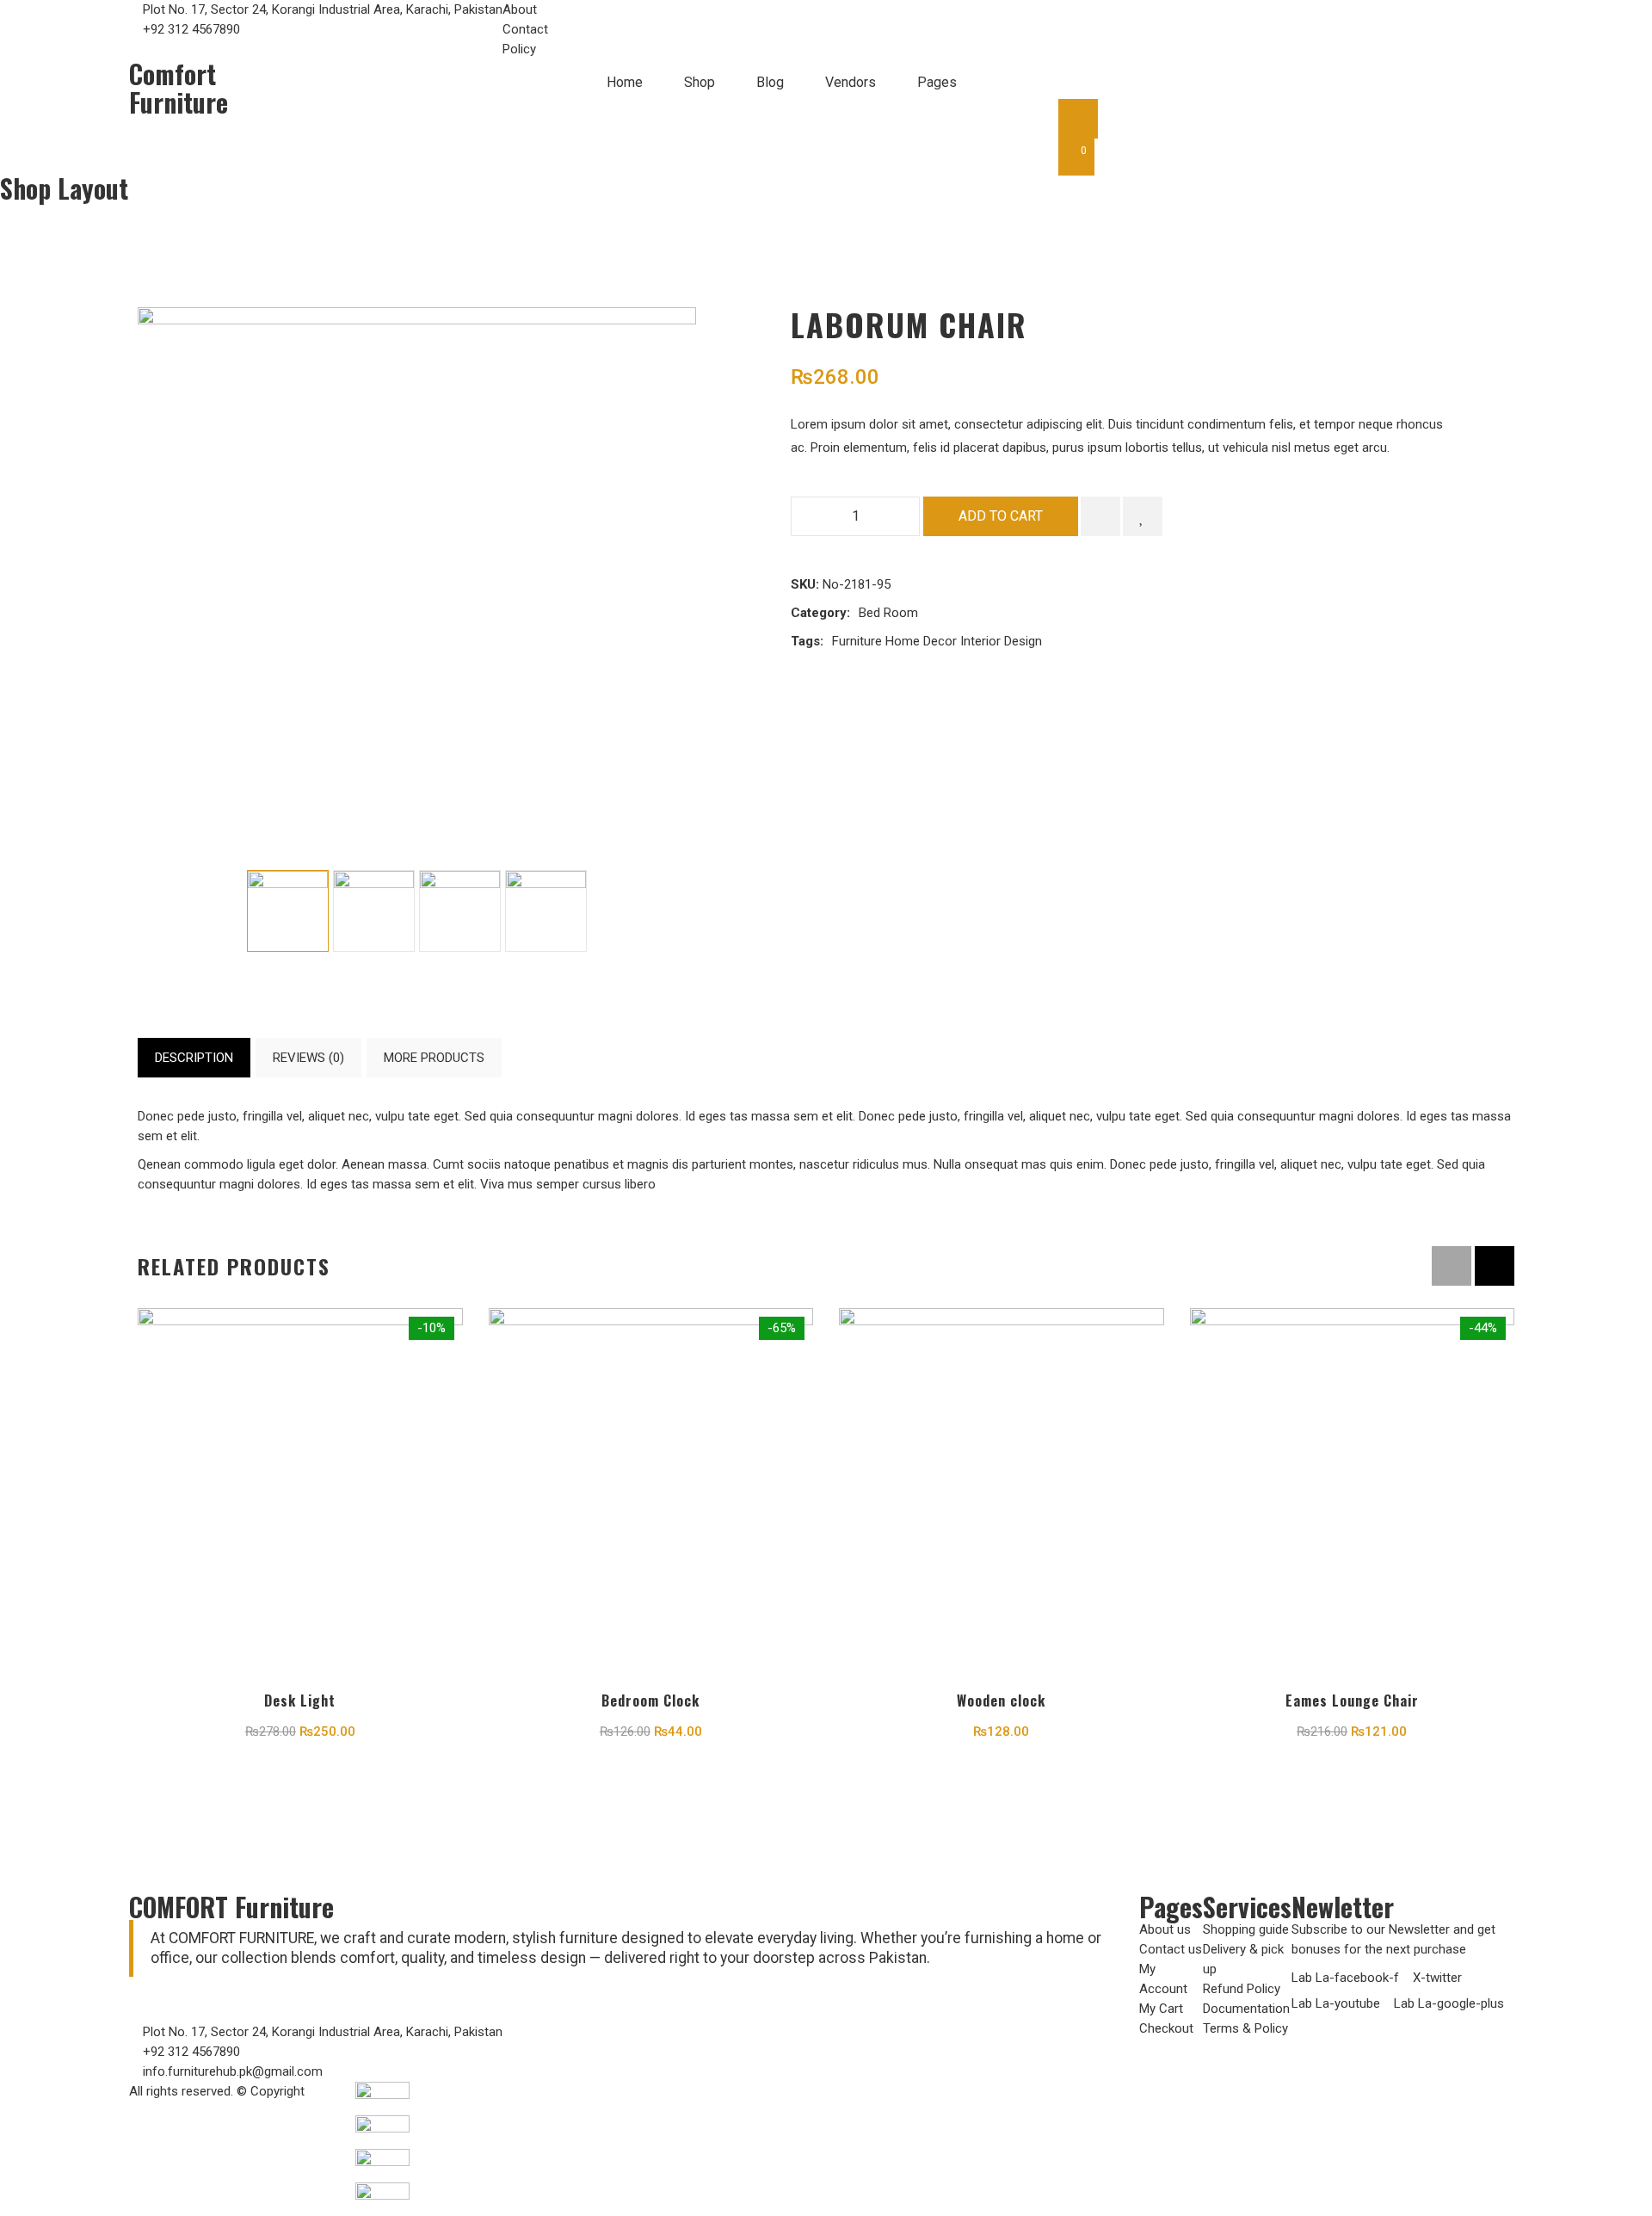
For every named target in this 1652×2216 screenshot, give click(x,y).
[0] (1076, 157)
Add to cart (1001, 516)
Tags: (807, 641)
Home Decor (921, 641)
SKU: (805, 584)
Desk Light (300, 1701)
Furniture (857, 641)
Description (194, 1058)
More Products (434, 1058)
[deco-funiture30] (374, 911)
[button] (1495, 1266)
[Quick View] (300, 1566)
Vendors (851, 82)
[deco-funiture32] (460, 911)
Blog (770, 82)
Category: (820, 613)
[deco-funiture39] (546, 911)
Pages (937, 82)
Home (625, 82)
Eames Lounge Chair (1352, 1701)
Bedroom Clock (650, 1701)
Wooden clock (1001, 1701)
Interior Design (1001, 641)
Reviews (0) (308, 1058)
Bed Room (83, 211)
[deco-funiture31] (288, 911)
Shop (700, 82)
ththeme (332, 2091)
